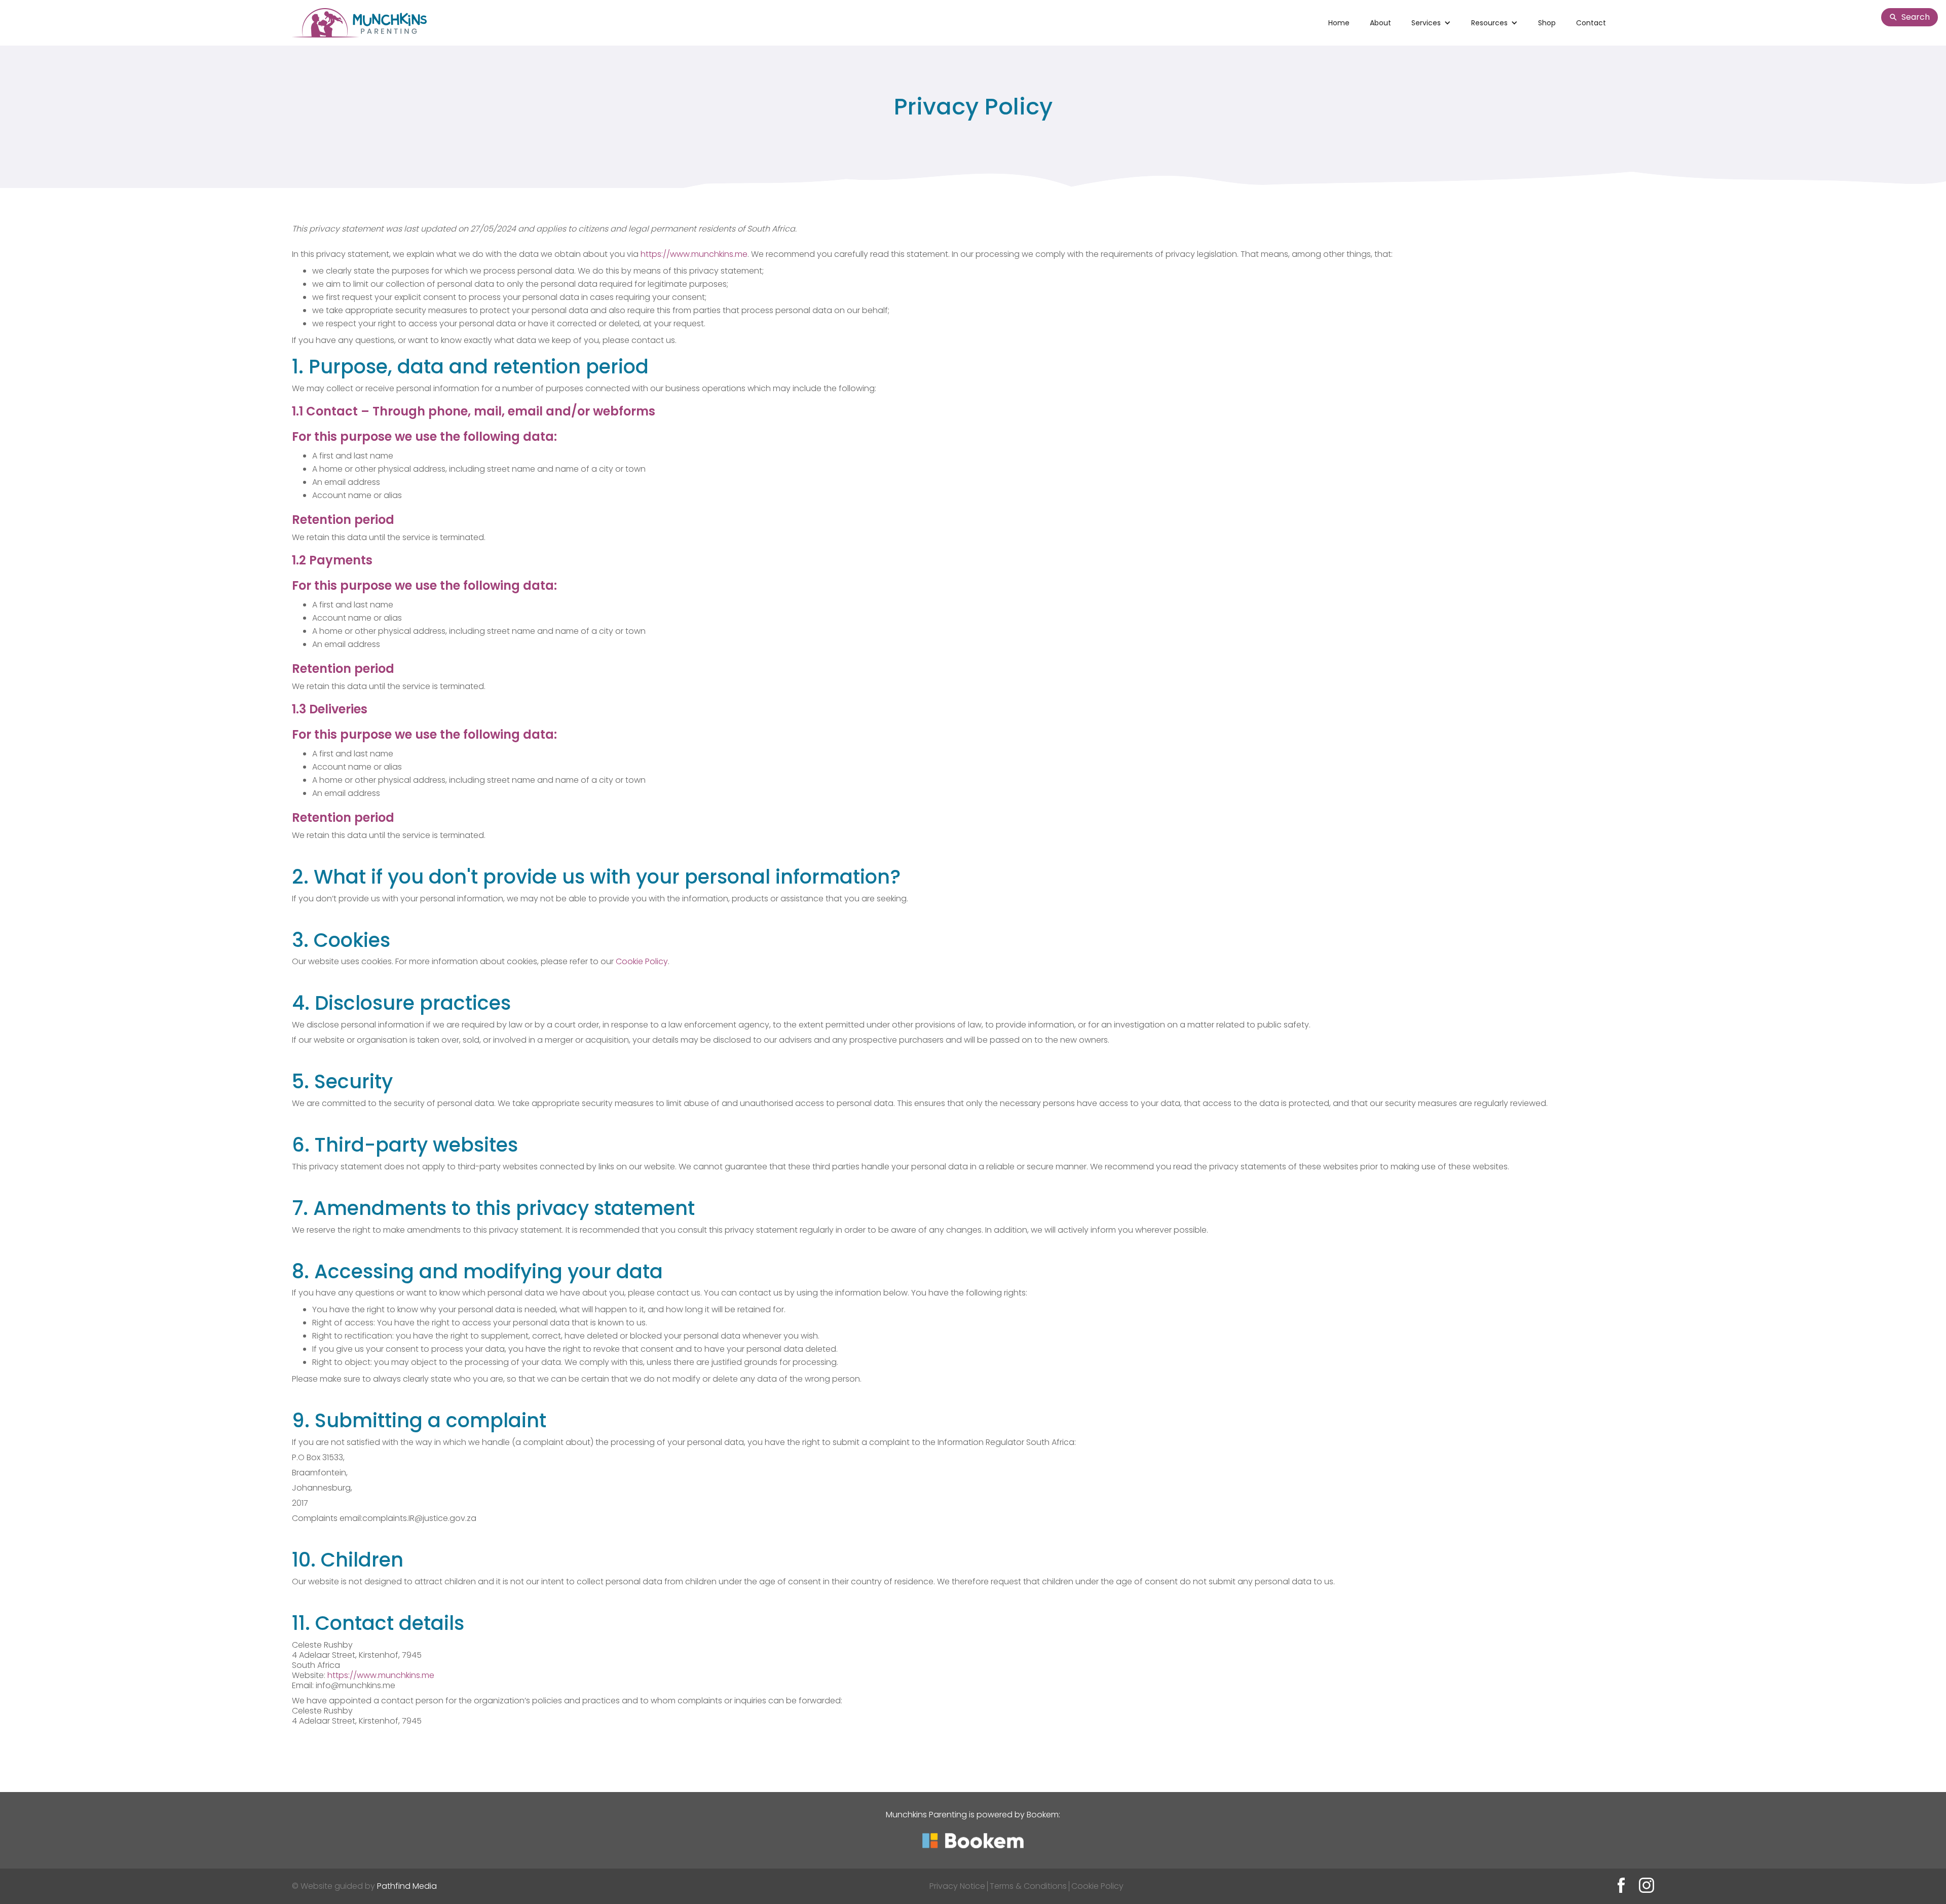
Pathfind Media (407, 1886)
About (1380, 23)
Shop (1547, 23)
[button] (1431, 23)
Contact (1591, 23)
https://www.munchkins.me (694, 254)
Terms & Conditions (1028, 1886)
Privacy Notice (957, 1886)
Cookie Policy (642, 961)
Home (1339, 23)
